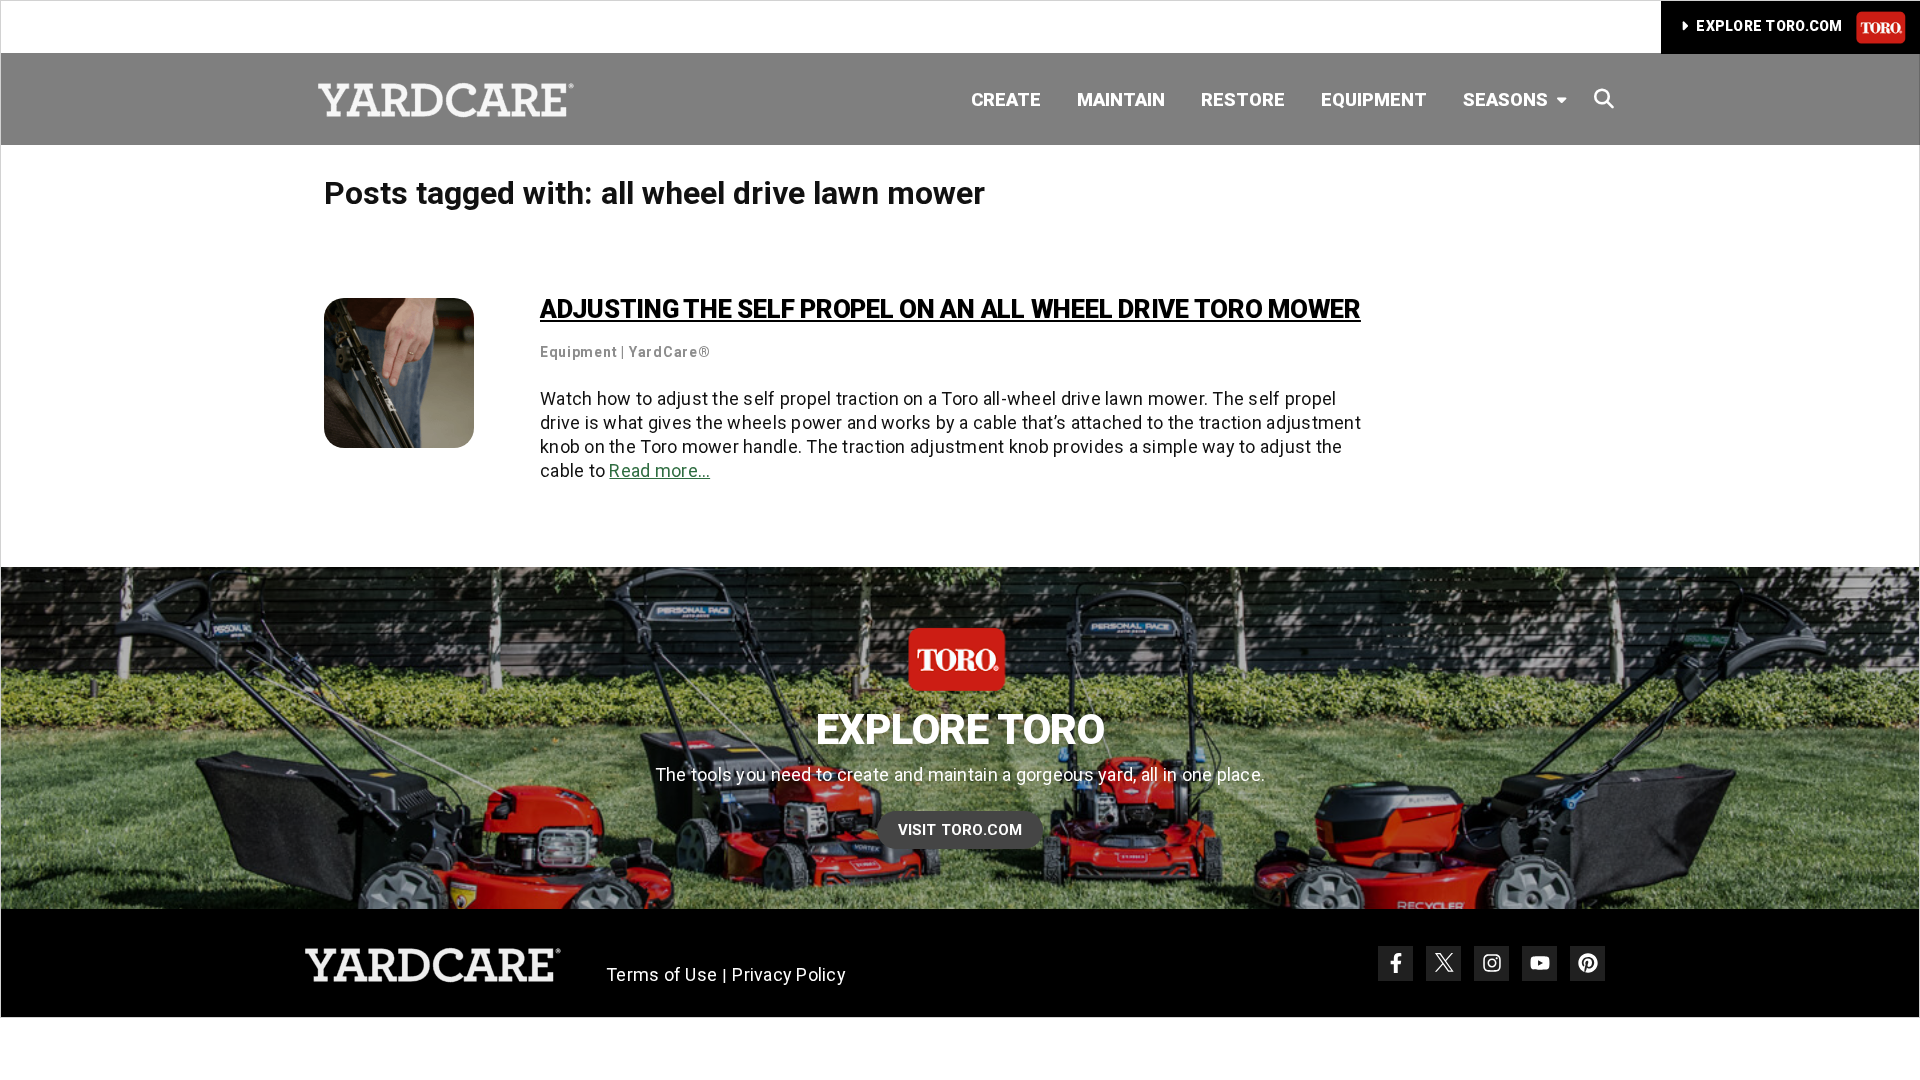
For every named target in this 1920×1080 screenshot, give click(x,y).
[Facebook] (1395, 963)
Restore (1243, 99)
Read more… (659, 470)
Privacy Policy (789, 974)
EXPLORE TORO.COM (1769, 26)
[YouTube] (1539, 963)
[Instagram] (1491, 963)
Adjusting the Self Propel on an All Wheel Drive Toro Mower (950, 309)
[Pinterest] (1587, 963)
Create (1006, 99)
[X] (1443, 963)
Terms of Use (661, 974)
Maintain (1121, 99)
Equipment (1374, 99)
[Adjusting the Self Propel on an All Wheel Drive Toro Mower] (399, 371)
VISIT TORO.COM (960, 830)
